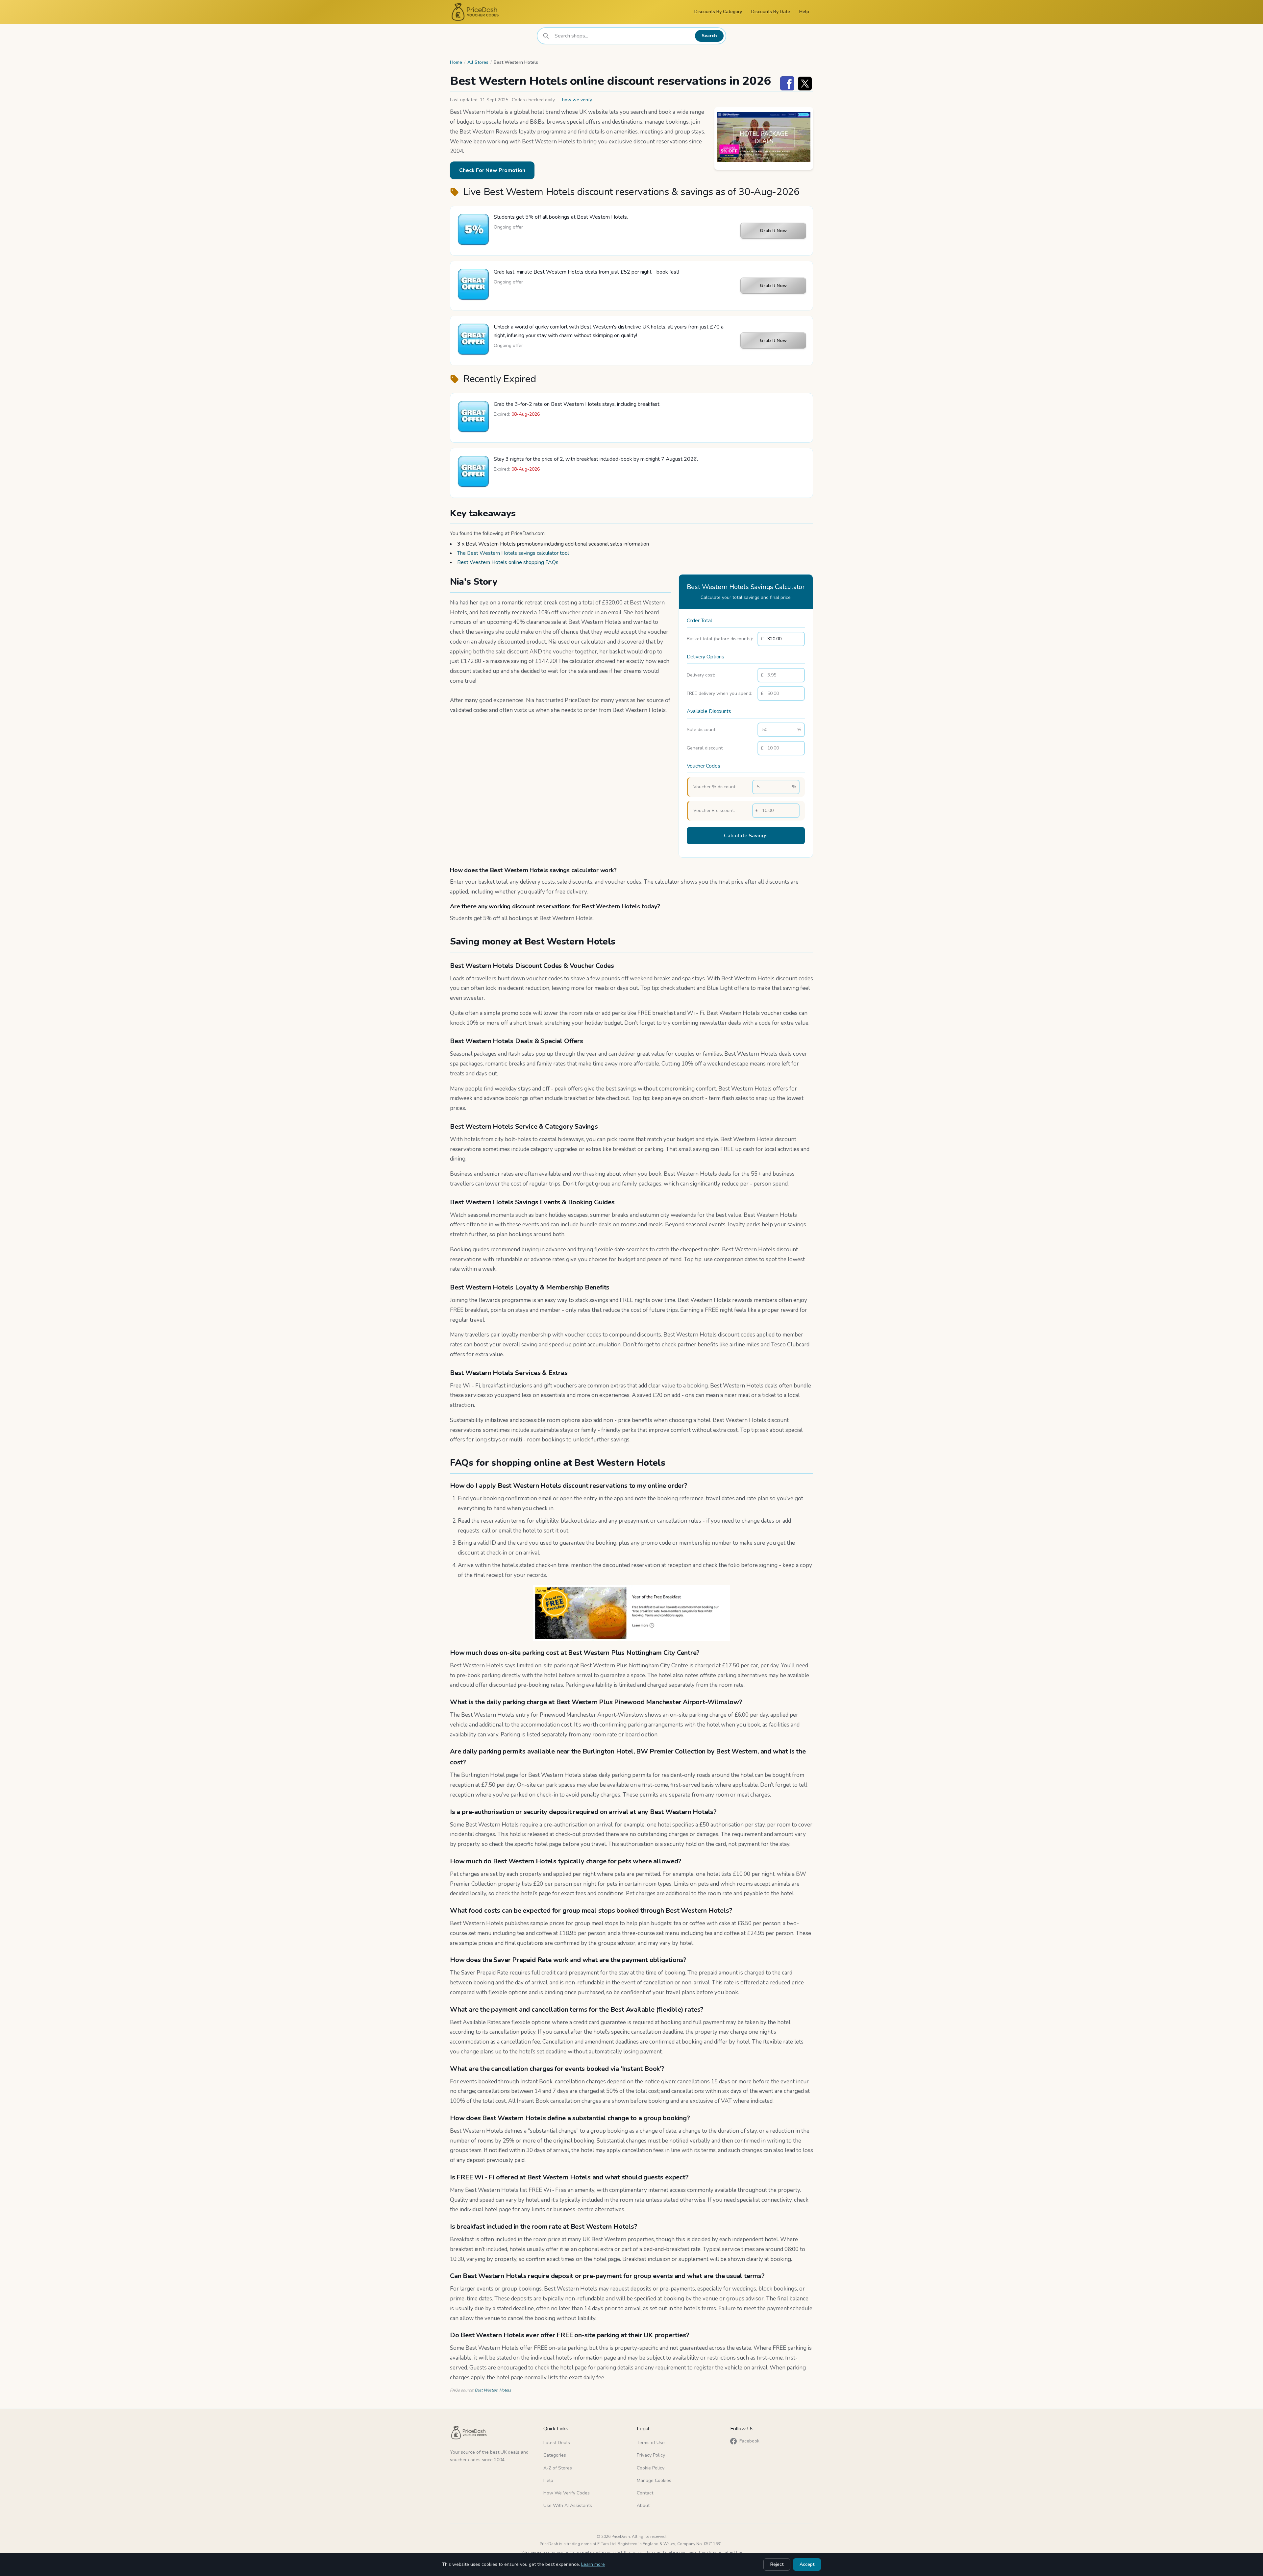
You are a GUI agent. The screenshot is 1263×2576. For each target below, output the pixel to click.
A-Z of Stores (558, 2468)
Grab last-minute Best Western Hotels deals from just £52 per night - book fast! (586, 272)
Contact (645, 2493)
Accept (807, 2564)
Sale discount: (702, 730)
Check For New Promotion (492, 170)
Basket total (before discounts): (720, 639)
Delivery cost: (701, 675)
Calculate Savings (746, 836)
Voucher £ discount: (714, 810)
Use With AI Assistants (568, 2505)
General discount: (705, 748)
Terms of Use (651, 2443)
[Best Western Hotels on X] (805, 83)
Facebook (749, 2441)
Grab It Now (773, 231)
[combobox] (623, 36)
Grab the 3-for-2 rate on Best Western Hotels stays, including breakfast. (577, 404)
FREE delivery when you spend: (719, 693)
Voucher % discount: (715, 787)
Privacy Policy (651, 2455)
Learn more (593, 2564)
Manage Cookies (654, 2480)
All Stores (478, 62)
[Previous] (721, 138)
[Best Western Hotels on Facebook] (787, 83)
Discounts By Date (771, 12)
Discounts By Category (718, 12)
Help (804, 12)
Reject (777, 2564)
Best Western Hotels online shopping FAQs (508, 562)
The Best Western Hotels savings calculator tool (513, 553)
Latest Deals (557, 2443)
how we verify (577, 100)
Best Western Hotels (493, 2390)
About (643, 2505)
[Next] (806, 138)
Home (456, 62)
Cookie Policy (651, 2468)
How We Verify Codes (567, 2493)
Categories (555, 2455)
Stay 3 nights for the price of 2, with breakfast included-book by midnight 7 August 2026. (596, 459)
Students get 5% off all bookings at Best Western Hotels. (561, 217)
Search (709, 36)
